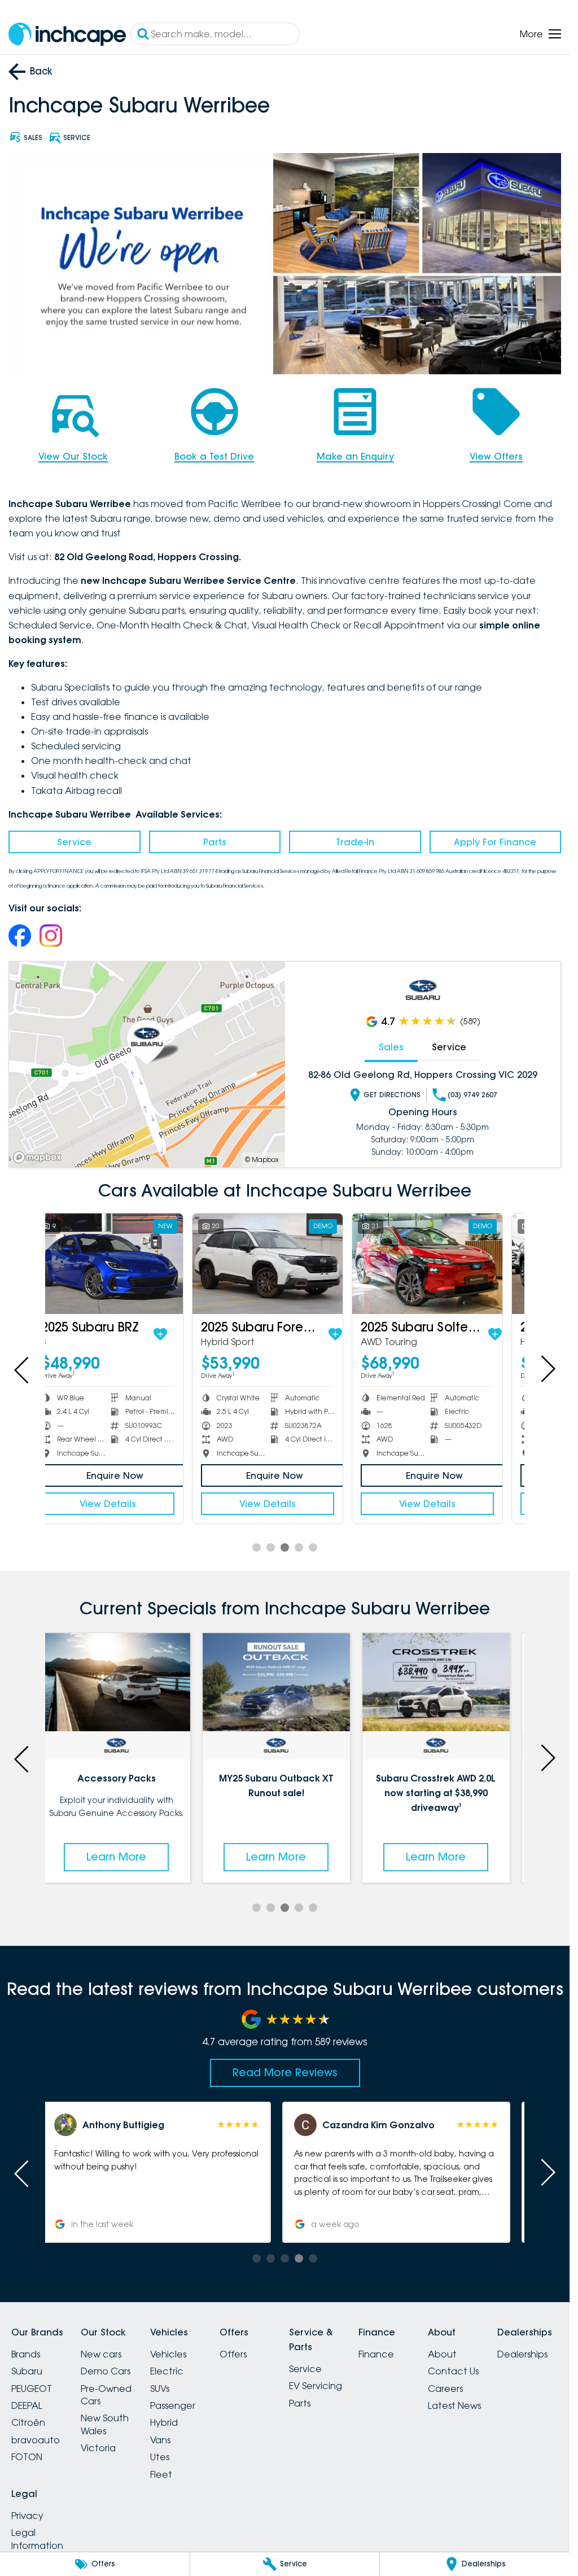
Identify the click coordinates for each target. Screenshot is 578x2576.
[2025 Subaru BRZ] (125, 1263)
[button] (165, 2172)
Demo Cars (106, 2371)
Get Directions (392, 1095)
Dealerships (522, 2354)
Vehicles (168, 2354)
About (442, 2354)
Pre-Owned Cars (106, 2395)
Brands (26, 2354)
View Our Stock (73, 456)
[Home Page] (67, 34)
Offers (233, 2354)
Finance (376, 2354)
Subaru (27, 2371)
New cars (101, 2354)
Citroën (28, 2422)
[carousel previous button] (23, 1369)
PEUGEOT (32, 2389)
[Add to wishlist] (177, 1334)
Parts (215, 842)
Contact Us (453, 2371)
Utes (160, 2457)
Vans (160, 2440)
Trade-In (355, 842)
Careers (445, 2389)
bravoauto (36, 2440)
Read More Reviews (285, 2072)
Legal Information (37, 2539)
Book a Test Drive (214, 456)
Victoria (98, 2448)
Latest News (454, 2405)
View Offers (496, 456)
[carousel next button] (547, 1369)
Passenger (173, 2405)
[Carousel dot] (257, 1547)
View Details (125, 1504)
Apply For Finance (495, 842)
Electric (167, 2371)
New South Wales (105, 2424)
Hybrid (164, 2422)
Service (74, 842)
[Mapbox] (40, 1157)
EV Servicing (316, 2386)
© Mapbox (262, 1160)
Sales (391, 1047)
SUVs (160, 2389)
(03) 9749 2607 (472, 1095)
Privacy (27, 2516)
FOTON (27, 2457)
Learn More (125, 1857)
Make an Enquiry (355, 456)
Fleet (161, 2474)
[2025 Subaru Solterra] (444, 1263)
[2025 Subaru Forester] (284, 1263)
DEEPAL (27, 2405)
